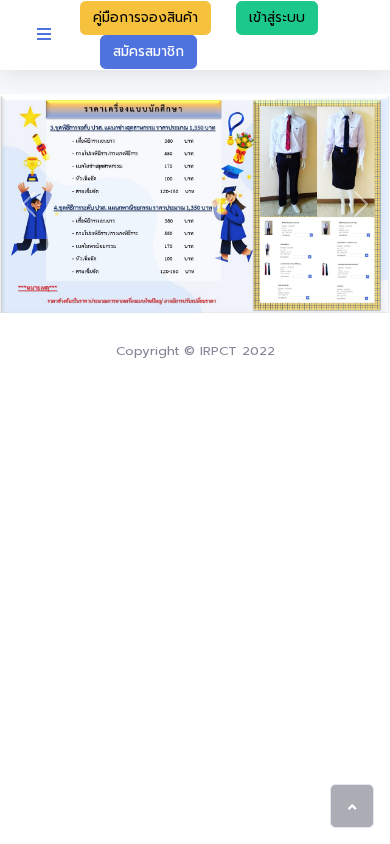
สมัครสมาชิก (148, 51)
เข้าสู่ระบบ (277, 17)
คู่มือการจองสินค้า (145, 17)
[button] (29, 203)
